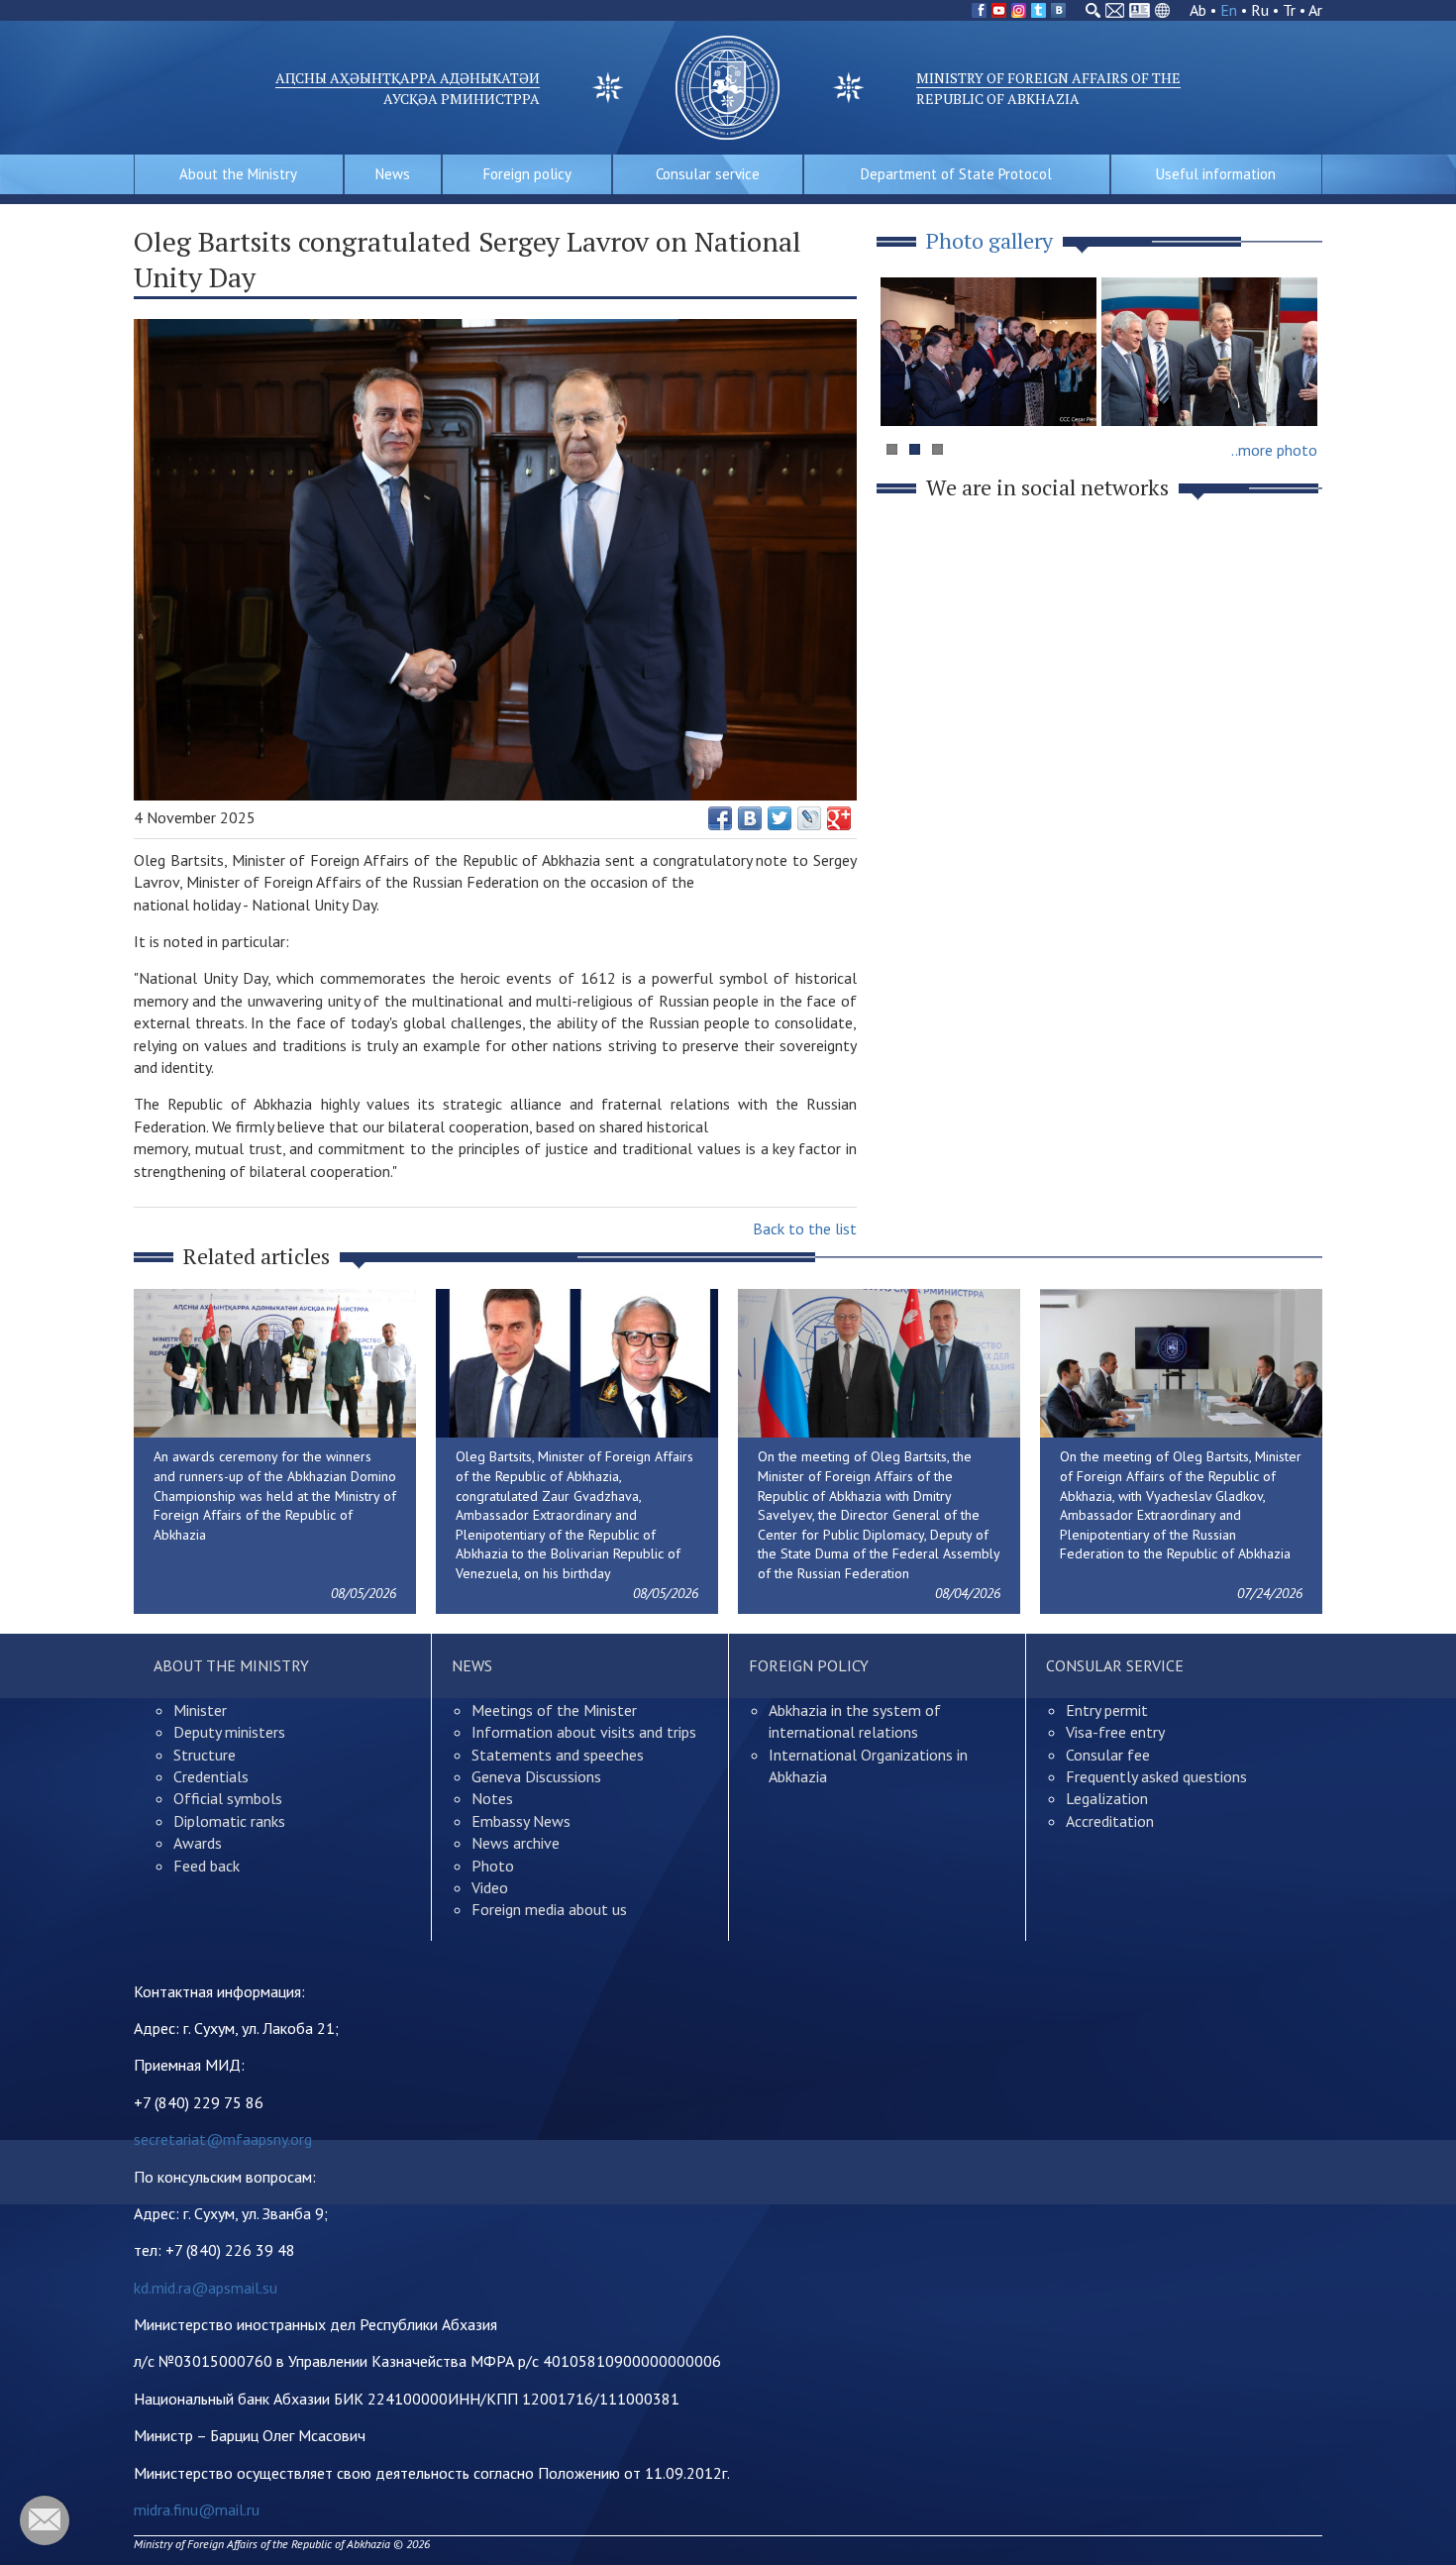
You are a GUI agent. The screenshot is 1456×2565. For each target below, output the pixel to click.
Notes (492, 1798)
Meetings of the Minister (554, 1710)
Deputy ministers (229, 1732)
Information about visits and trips (584, 1732)
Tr (1289, 10)
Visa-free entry (1115, 1732)
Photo (493, 1866)
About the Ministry (238, 174)
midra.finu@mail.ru (197, 2510)
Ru (1260, 10)
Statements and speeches (558, 1755)
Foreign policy (527, 174)
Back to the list (805, 1229)
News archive (516, 1843)
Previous (905, 390)
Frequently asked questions (1156, 1776)
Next (1297, 390)
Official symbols (228, 1798)
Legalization (1107, 1798)
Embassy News (521, 1821)
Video (490, 1887)
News (393, 174)
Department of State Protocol (956, 174)
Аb (1198, 10)
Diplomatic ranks (229, 1821)
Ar (1315, 10)
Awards (198, 1843)
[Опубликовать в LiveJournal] (809, 818)
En (1229, 10)
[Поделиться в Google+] (839, 818)
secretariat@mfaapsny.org (223, 2139)
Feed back (207, 1866)
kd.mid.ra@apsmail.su (206, 2288)
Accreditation (1110, 1821)
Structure (205, 1755)
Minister (200, 1710)
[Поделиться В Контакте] (750, 818)
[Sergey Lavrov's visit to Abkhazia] (1209, 352)
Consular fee (1108, 1755)
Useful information (1216, 174)
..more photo (1274, 450)
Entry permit (1107, 1710)
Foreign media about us (549, 1909)
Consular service (708, 174)
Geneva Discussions (536, 1776)
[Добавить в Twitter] (780, 818)
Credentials (211, 1776)
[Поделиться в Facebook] (720, 818)
